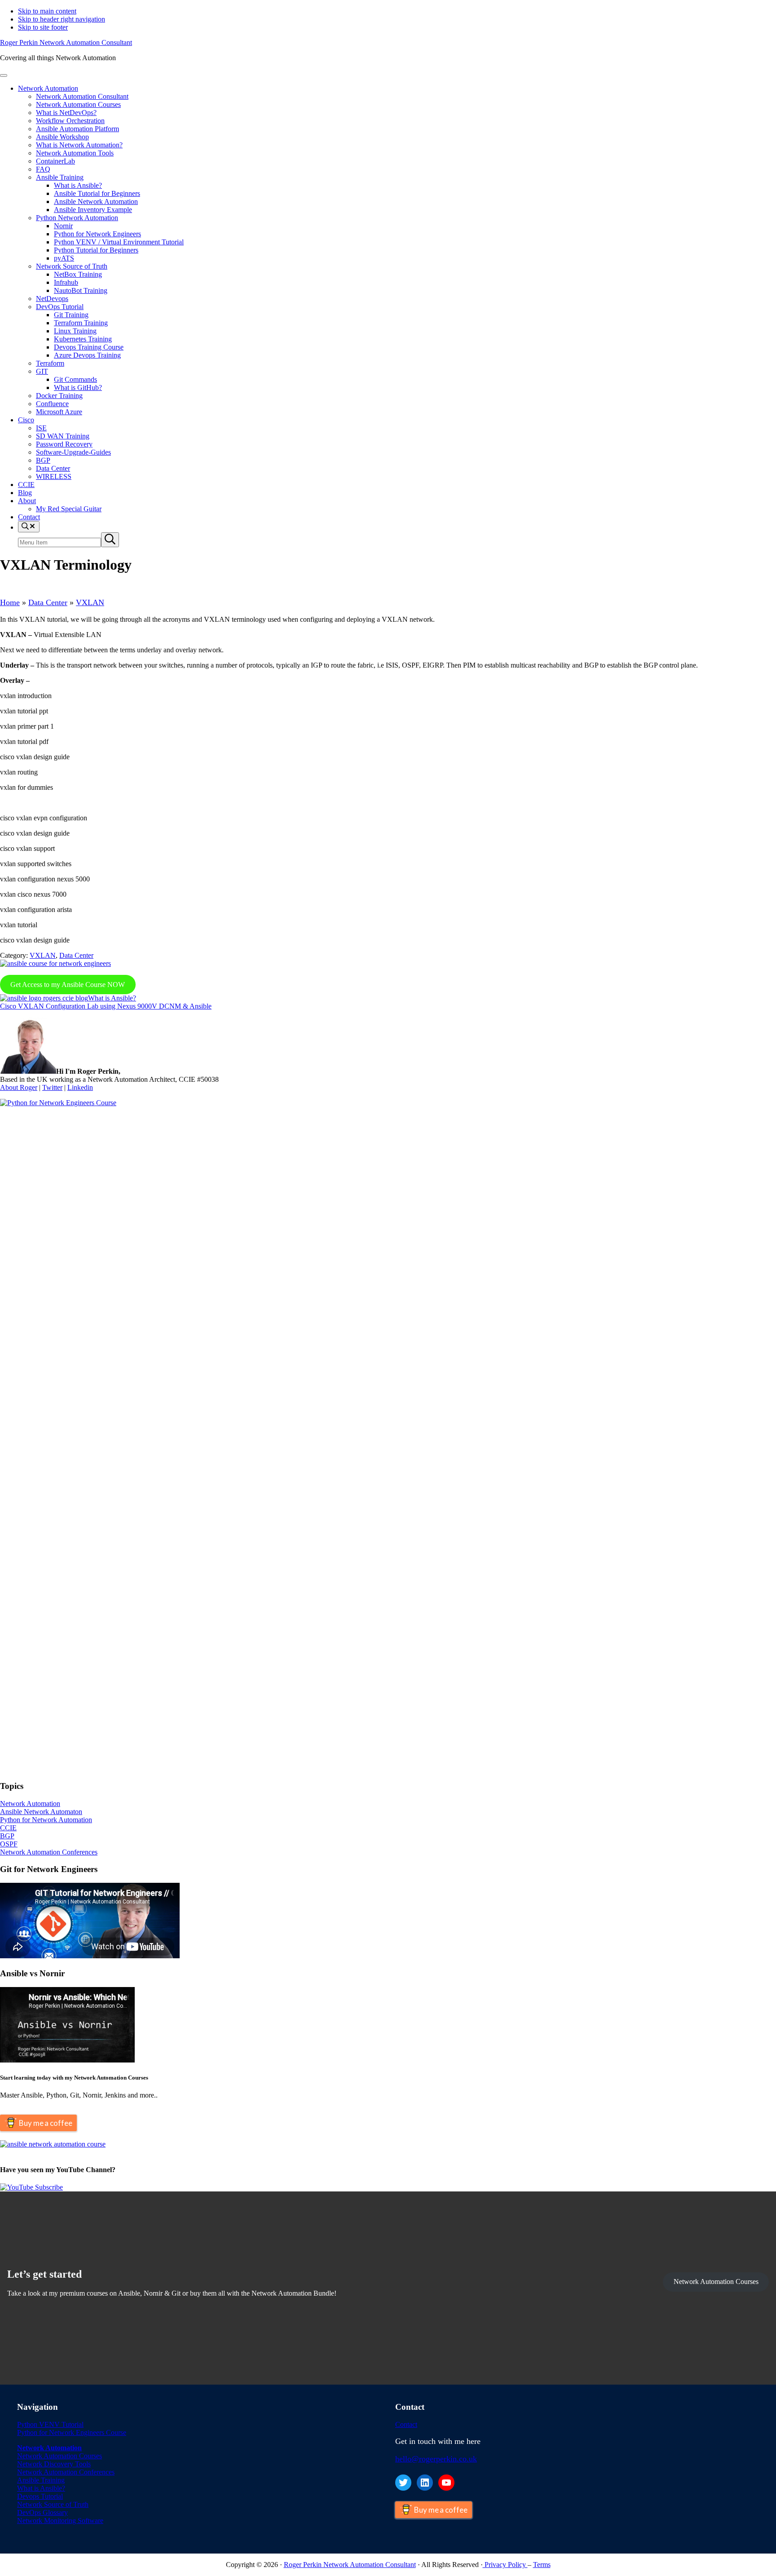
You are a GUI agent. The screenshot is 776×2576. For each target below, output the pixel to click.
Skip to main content (47, 11)
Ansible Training (41, 2480)
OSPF (9, 1844)
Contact (406, 2424)
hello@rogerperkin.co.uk (436, 2459)
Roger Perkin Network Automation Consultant (66, 42)
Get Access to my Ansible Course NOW (68, 985)
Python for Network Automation (46, 1820)
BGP (7, 1836)
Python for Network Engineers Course (72, 2432)
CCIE (8, 1828)
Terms (542, 2565)
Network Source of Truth (53, 2504)
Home (10, 602)
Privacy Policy (505, 2565)
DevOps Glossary (42, 2512)
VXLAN (90, 602)
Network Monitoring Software (60, 2521)
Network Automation (30, 1804)
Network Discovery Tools (54, 2464)
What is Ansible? (41, 2488)
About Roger (19, 1087)
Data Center (48, 602)
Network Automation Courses (716, 2282)
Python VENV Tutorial (50, 2424)
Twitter (52, 1087)
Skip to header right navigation (62, 19)
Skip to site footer (43, 27)
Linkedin (80, 1087)
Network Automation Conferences (49, 1852)
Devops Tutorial (40, 2496)
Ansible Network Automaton (41, 1812)
